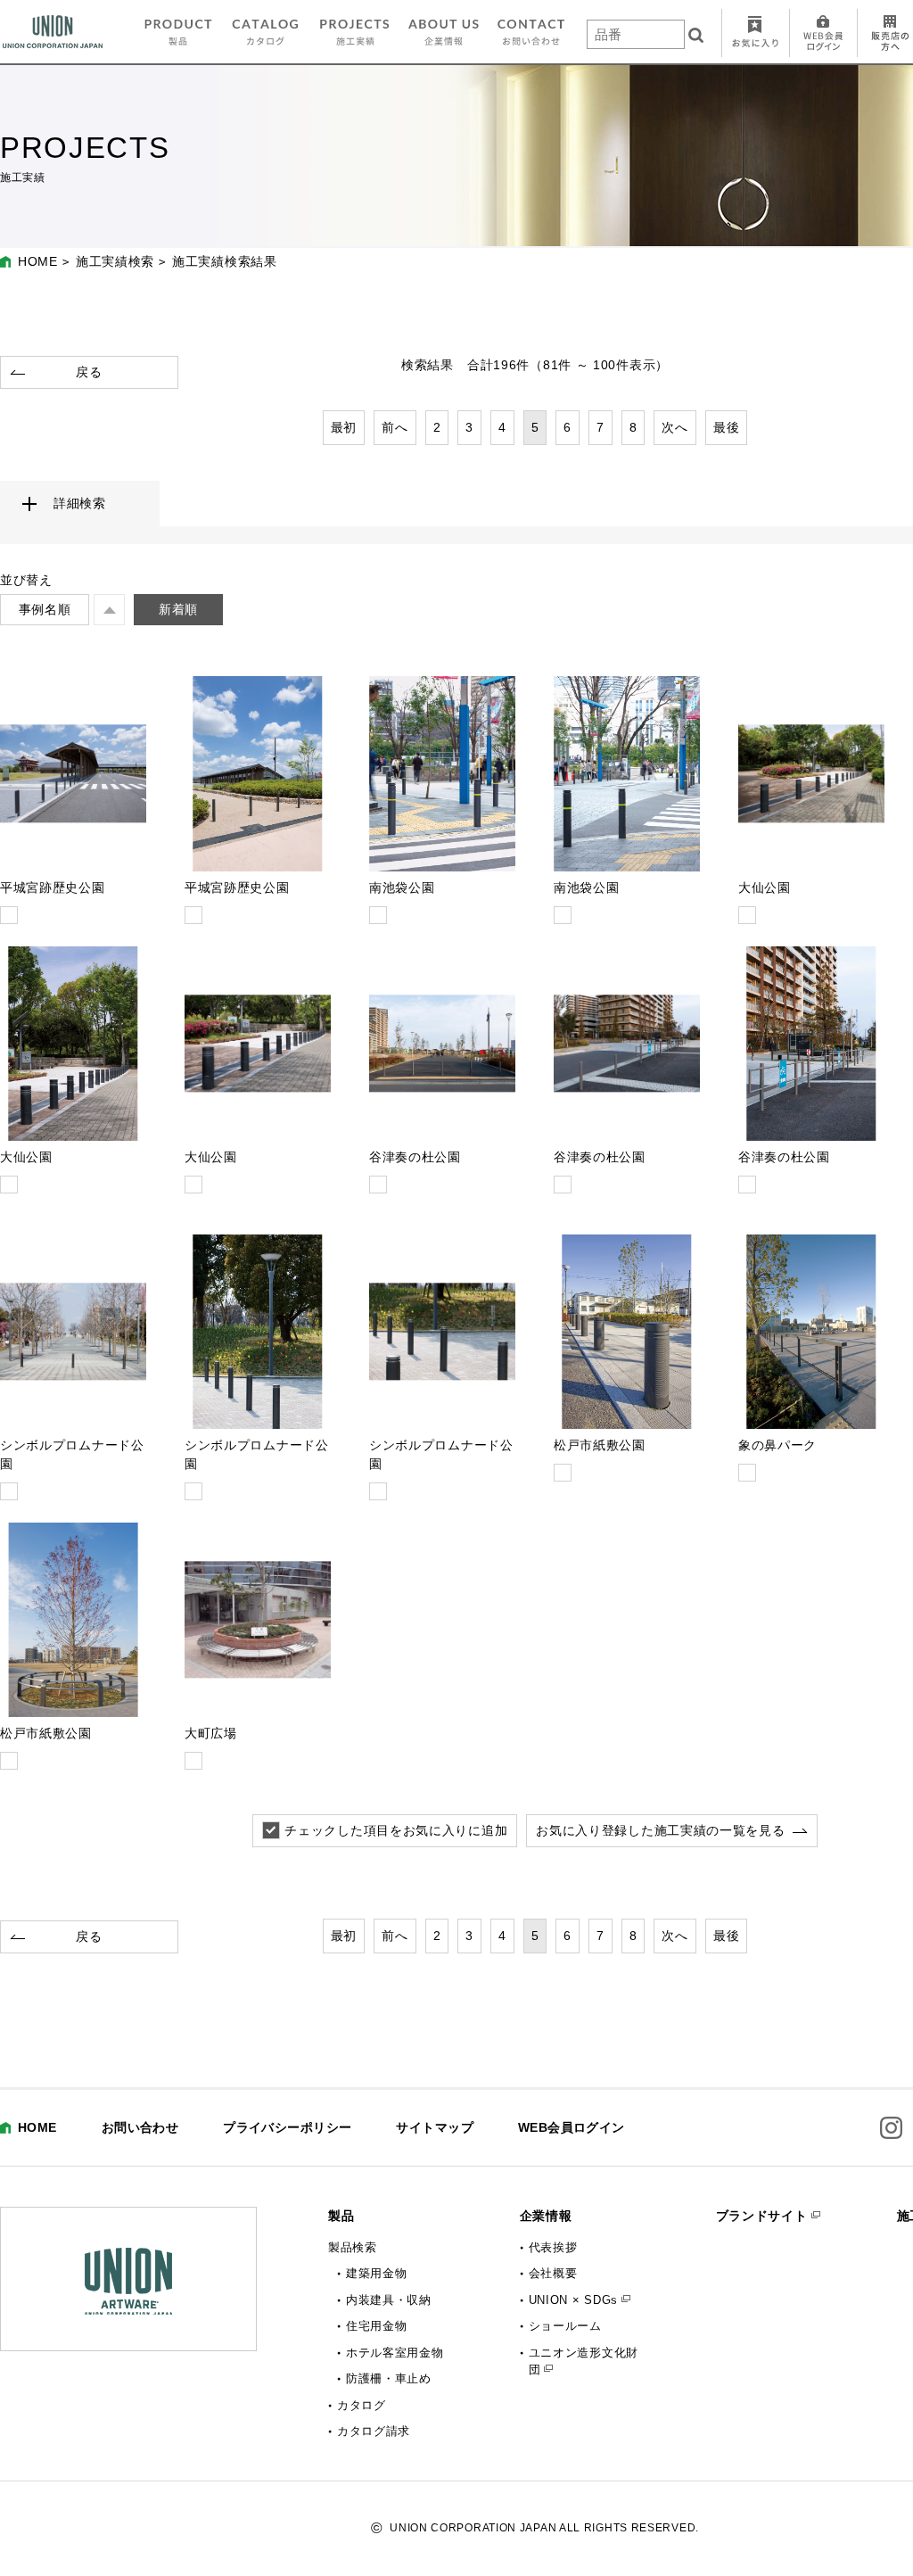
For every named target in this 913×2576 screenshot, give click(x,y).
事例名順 (45, 609)
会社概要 (553, 2273)
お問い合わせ (140, 2127)
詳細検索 (80, 503)
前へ (395, 427)
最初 (344, 427)
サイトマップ (435, 2127)
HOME (38, 261)
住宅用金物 (377, 2326)
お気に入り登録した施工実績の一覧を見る (660, 1830)
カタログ (362, 2405)
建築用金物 (377, 2273)
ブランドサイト (762, 2216)
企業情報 (546, 2216)
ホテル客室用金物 (395, 2353)
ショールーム (565, 2326)
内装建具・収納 (389, 2300)
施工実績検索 (115, 261)
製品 (341, 2216)
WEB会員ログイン (572, 2127)
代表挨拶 (553, 2247)
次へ (674, 427)
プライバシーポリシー (287, 2127)
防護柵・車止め (389, 2378)
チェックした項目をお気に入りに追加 (396, 1830)
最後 (726, 427)
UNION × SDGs (573, 2300)
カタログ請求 (374, 2431)
